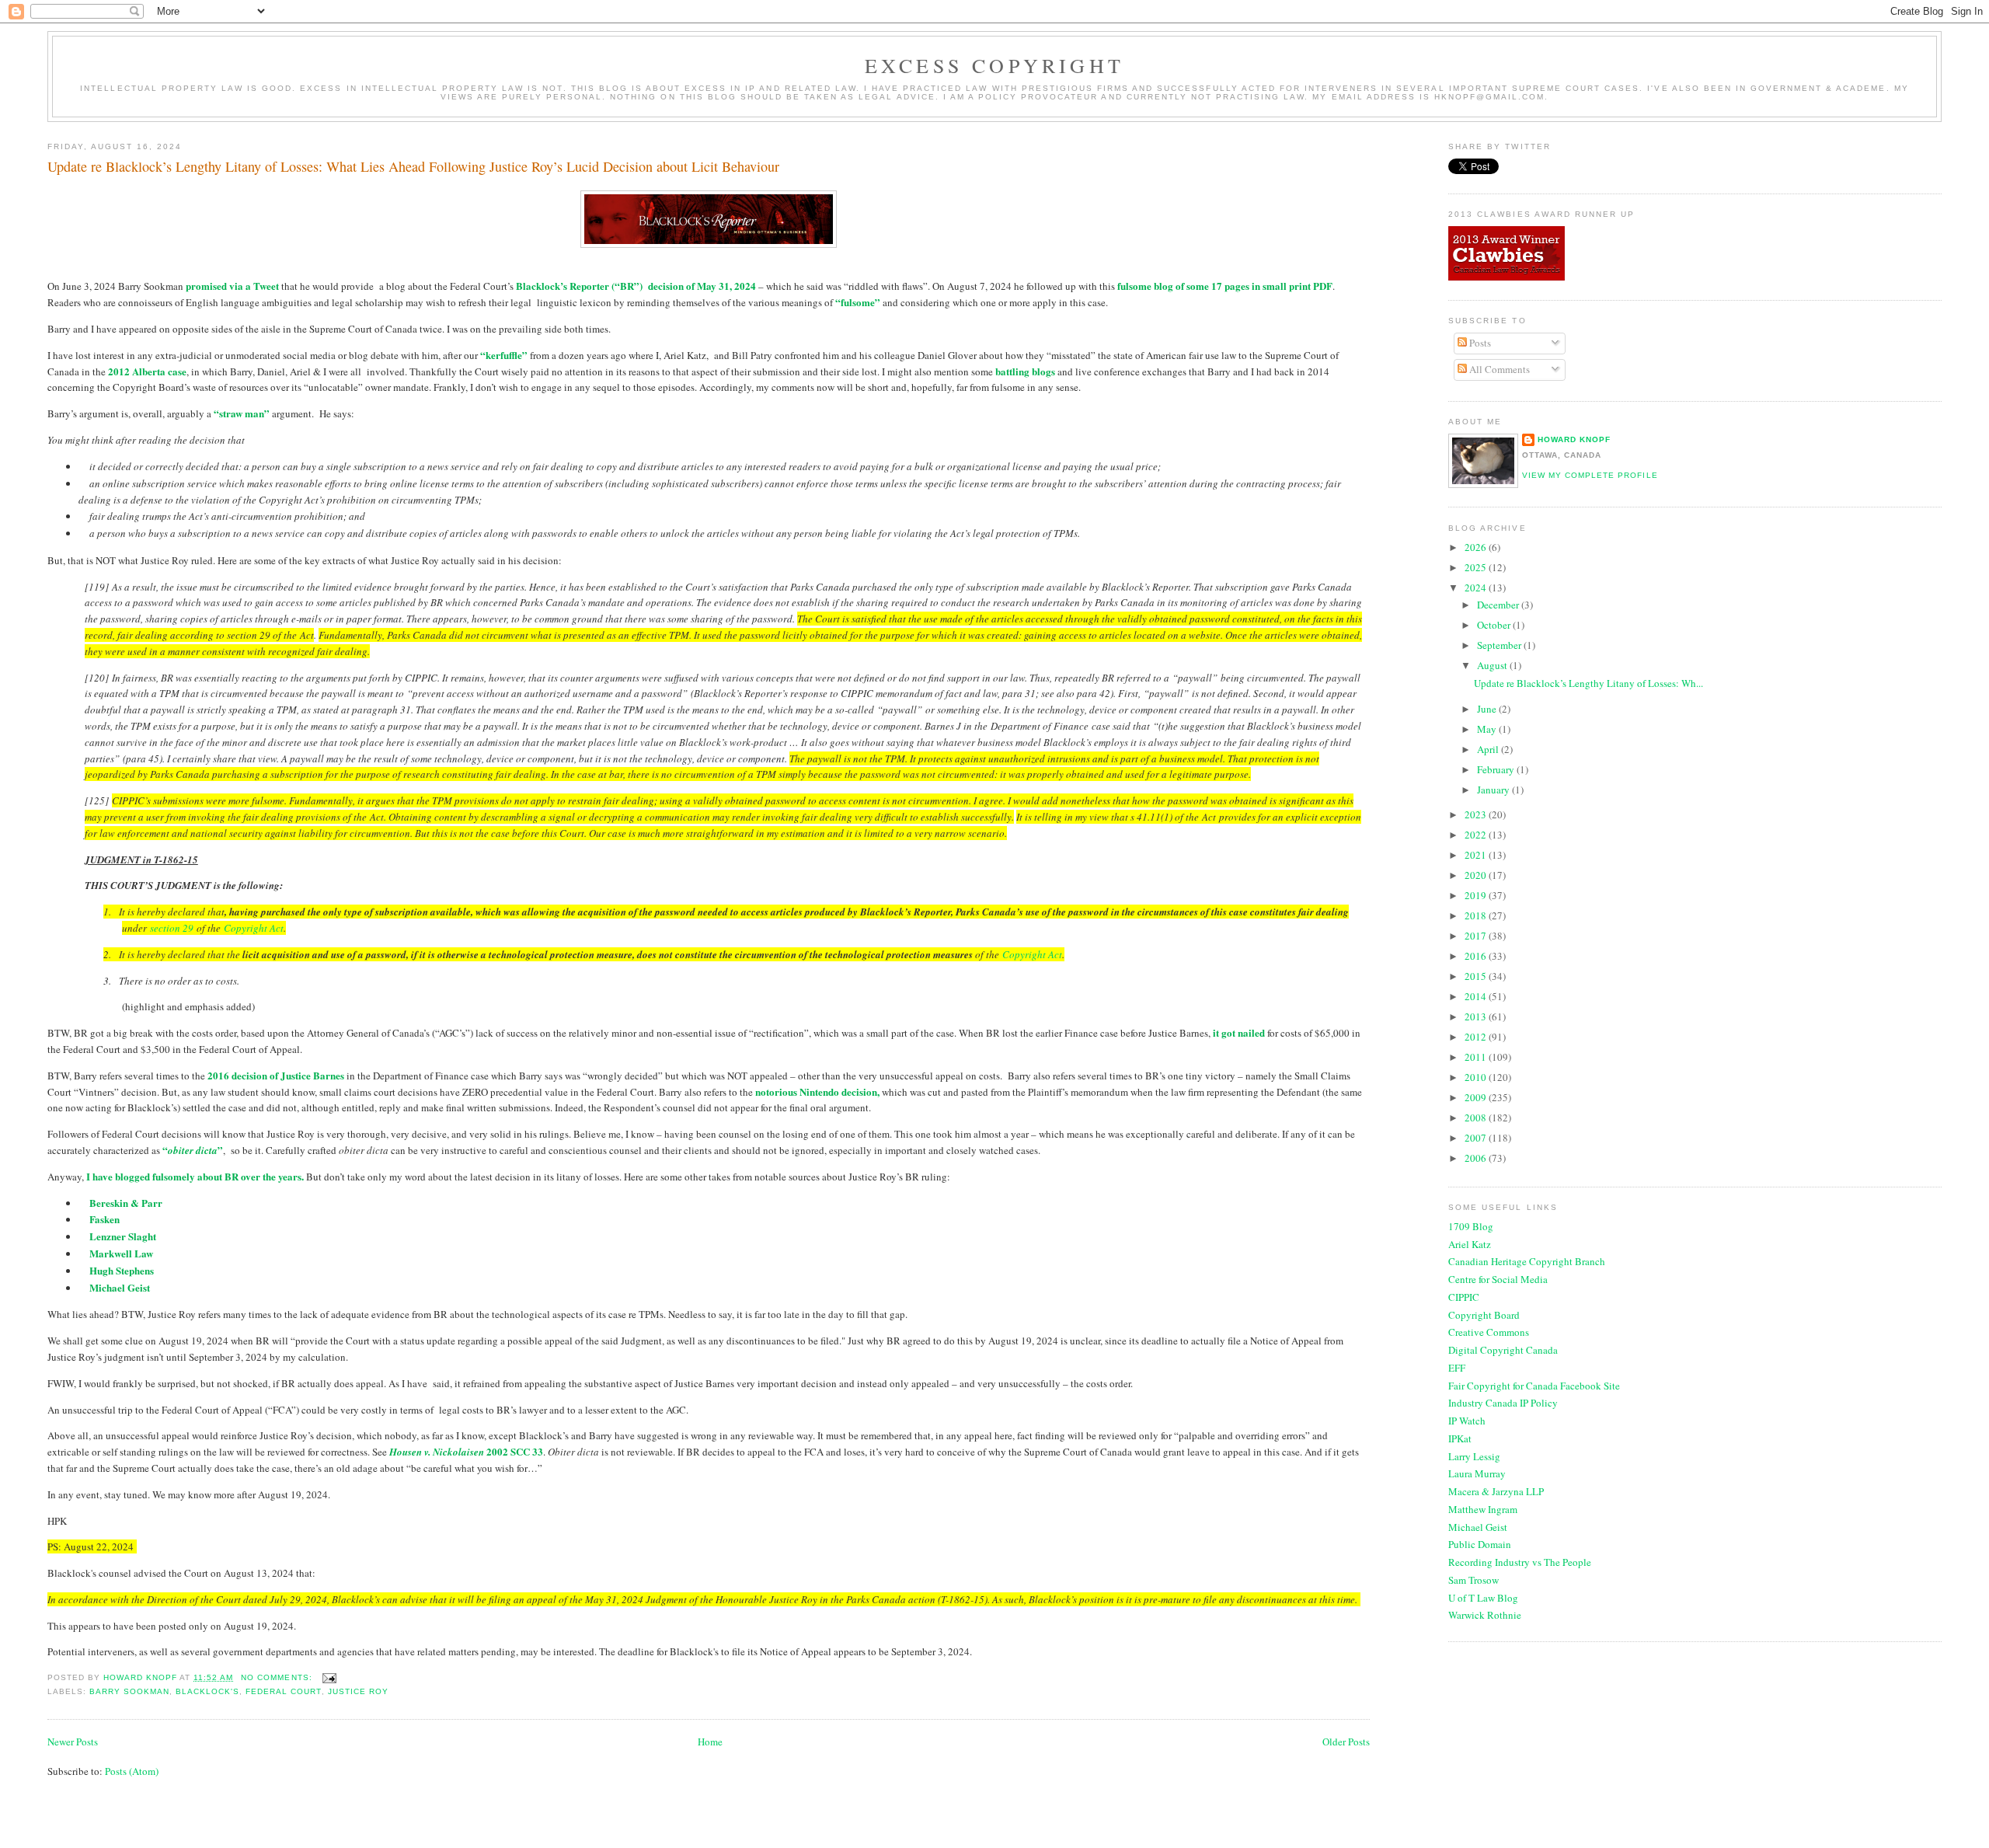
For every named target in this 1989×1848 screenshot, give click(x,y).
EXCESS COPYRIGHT (994, 65)
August (1493, 665)
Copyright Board (1484, 1315)
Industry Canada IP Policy (1503, 1403)
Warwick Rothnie (1485, 1615)
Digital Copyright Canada (1503, 1350)
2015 (1477, 976)
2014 (1477, 996)
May (1488, 729)
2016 (1477, 956)
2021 (1477, 855)
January (1494, 790)
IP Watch (1467, 1421)
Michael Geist (1478, 1527)
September (1500, 645)
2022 (1477, 835)
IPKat (1460, 1438)
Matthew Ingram (1483, 1509)
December (1499, 605)
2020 (1477, 875)
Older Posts (1346, 1742)
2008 (1477, 1118)
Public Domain (1480, 1544)
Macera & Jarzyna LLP (1496, 1491)
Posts (1479, 343)
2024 (1477, 588)
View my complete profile (1590, 475)
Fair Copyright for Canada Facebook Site (1534, 1386)
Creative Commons (1489, 1332)
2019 (1477, 895)
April (1489, 749)
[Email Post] (329, 1677)
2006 (1477, 1158)
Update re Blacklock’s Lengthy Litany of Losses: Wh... (1588, 683)
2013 (1477, 1016)
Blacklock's (207, 1691)
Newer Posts (73, 1742)
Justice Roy (358, 1691)
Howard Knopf (1574, 439)
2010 (1477, 1077)
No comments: (278, 1677)
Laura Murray (1477, 1473)
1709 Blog (1471, 1226)
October (1495, 625)
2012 (1477, 1037)
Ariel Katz (1470, 1244)
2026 (1477, 547)
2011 (1477, 1057)
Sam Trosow (1473, 1580)
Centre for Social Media (1498, 1279)
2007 (1477, 1138)
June (1488, 709)
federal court (283, 1691)
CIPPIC (1464, 1297)
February (1497, 769)
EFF (1457, 1368)
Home (710, 1742)
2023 (1477, 814)
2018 (1477, 915)
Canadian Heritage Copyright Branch (1527, 1261)
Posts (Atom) (132, 1771)
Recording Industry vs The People (1520, 1562)
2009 (1477, 1097)
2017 (1477, 936)
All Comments (1498, 369)
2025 (1477, 567)
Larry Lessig (1474, 1456)
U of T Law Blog (1483, 1598)
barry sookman (129, 1691)
